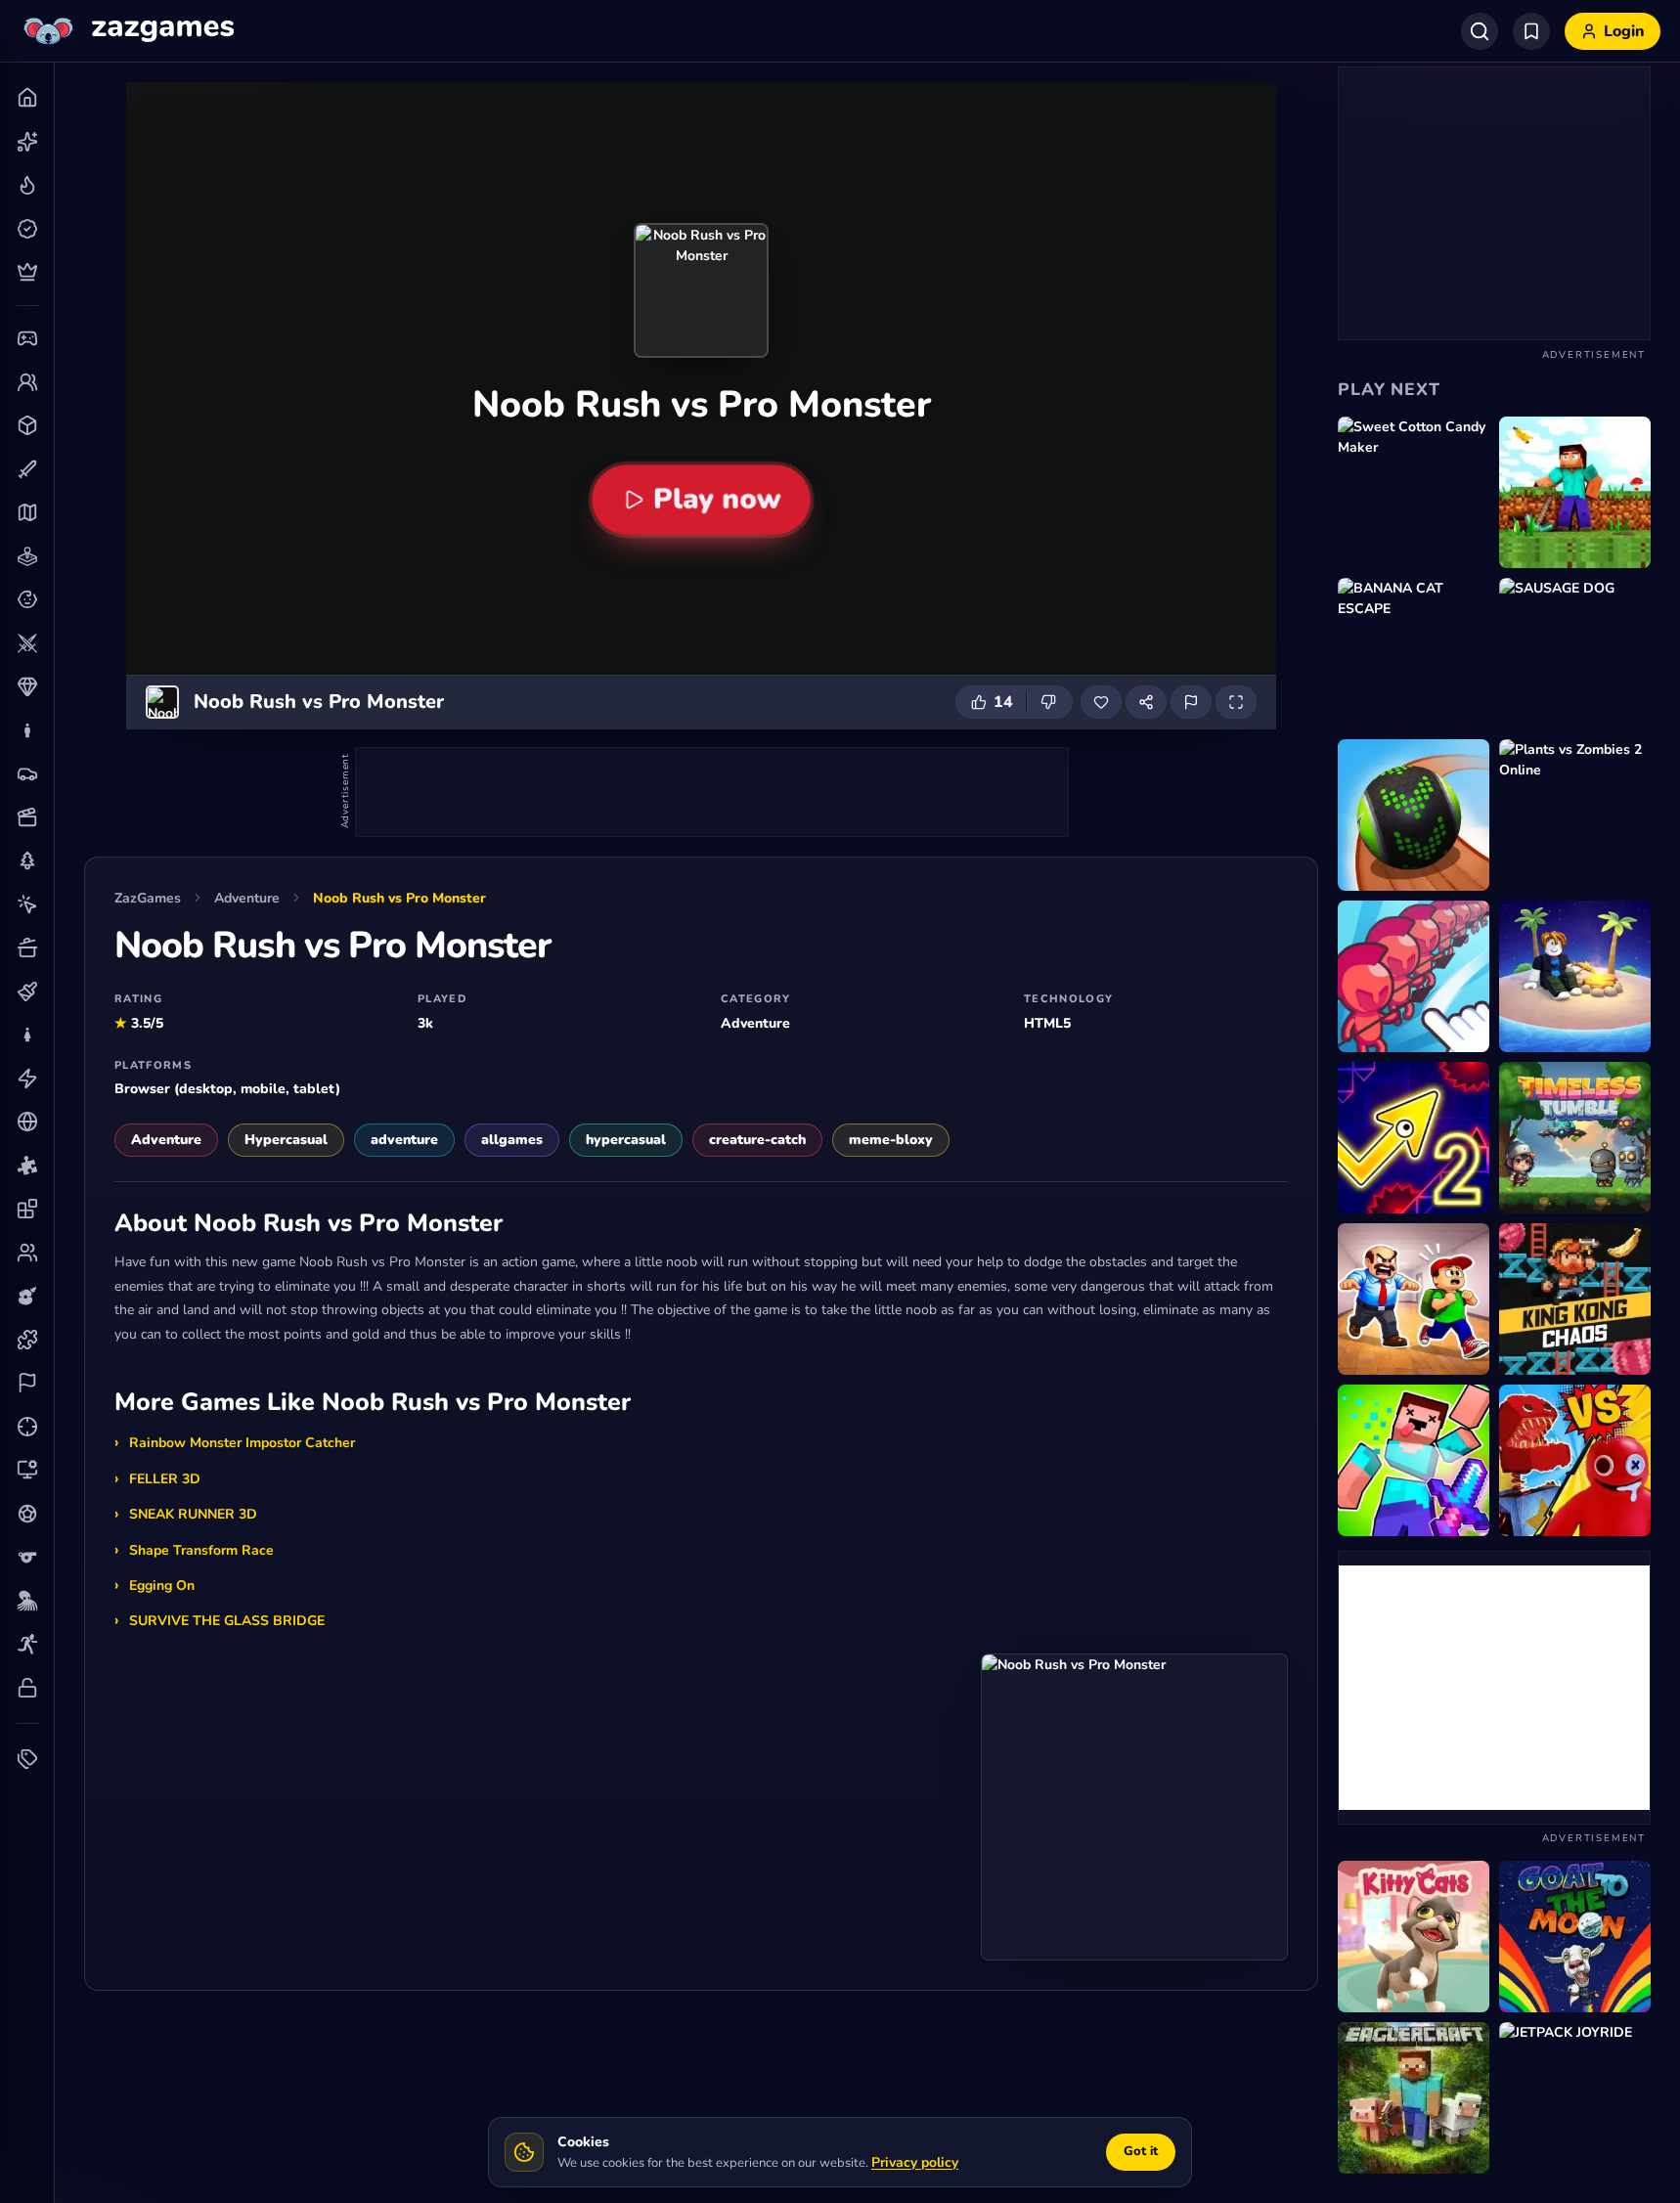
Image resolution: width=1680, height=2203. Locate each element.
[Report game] (1191, 702)
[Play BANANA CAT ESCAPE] (1414, 654)
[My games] (1531, 31)
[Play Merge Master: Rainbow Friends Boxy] (1575, 1460)
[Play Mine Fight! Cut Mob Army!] (1414, 1460)
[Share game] (1146, 702)
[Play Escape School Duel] (1414, 1299)
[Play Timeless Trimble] (1575, 1138)
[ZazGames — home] (127, 31)
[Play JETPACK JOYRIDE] (1575, 2098)
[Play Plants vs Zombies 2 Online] (1575, 815)
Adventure (247, 898)
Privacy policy (915, 2162)
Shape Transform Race (201, 1550)
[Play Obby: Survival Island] (1575, 976)
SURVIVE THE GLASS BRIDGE (227, 1621)
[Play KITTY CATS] (1414, 1937)
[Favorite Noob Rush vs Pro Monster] (1101, 702)
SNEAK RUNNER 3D (193, 1514)
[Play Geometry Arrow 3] (1414, 1138)
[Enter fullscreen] (1236, 702)
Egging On (162, 1586)
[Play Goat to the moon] (1575, 1937)
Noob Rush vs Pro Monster (399, 898)
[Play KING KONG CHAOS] (1575, 1299)
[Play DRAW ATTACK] (1414, 976)
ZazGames (148, 898)
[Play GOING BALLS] (1414, 815)
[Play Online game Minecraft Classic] (1414, 2098)
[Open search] (1480, 31)
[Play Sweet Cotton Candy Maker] (1414, 492)
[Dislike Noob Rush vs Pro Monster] (1049, 702)
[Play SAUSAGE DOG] (1575, 654)
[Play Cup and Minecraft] (1575, 492)
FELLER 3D (165, 1479)
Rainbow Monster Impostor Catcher (242, 1443)
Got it (1141, 2151)
